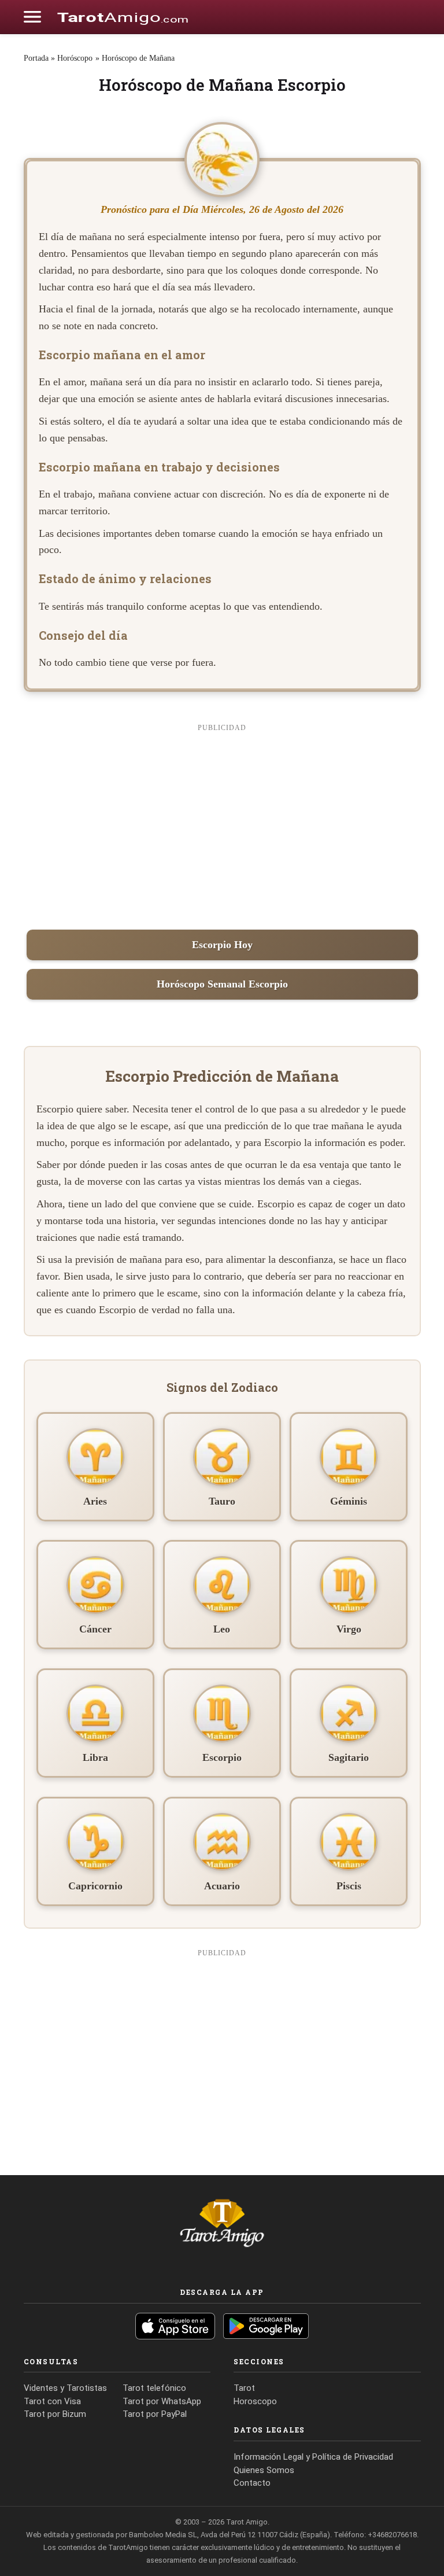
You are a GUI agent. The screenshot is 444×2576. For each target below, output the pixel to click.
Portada (36, 58)
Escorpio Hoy (222, 945)
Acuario (222, 1886)
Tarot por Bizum (55, 2414)
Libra (95, 1757)
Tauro (222, 1501)
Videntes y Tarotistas (65, 2388)
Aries (95, 1501)
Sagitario (349, 1757)
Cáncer (95, 1629)
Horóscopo (75, 58)
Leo (222, 1629)
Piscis (349, 1886)
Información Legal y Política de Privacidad (313, 2457)
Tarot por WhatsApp (162, 2401)
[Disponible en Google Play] (266, 2326)
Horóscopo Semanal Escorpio (222, 984)
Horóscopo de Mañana (138, 58)
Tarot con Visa (52, 2401)
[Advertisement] (222, 824)
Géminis (349, 1501)
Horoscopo (255, 2401)
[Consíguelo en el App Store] (175, 2326)
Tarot (244, 2388)
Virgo (349, 1629)
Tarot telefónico (154, 2388)
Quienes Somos (264, 2470)
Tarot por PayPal (155, 2414)
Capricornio (95, 1886)
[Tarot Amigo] (123, 17)
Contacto (252, 2483)
